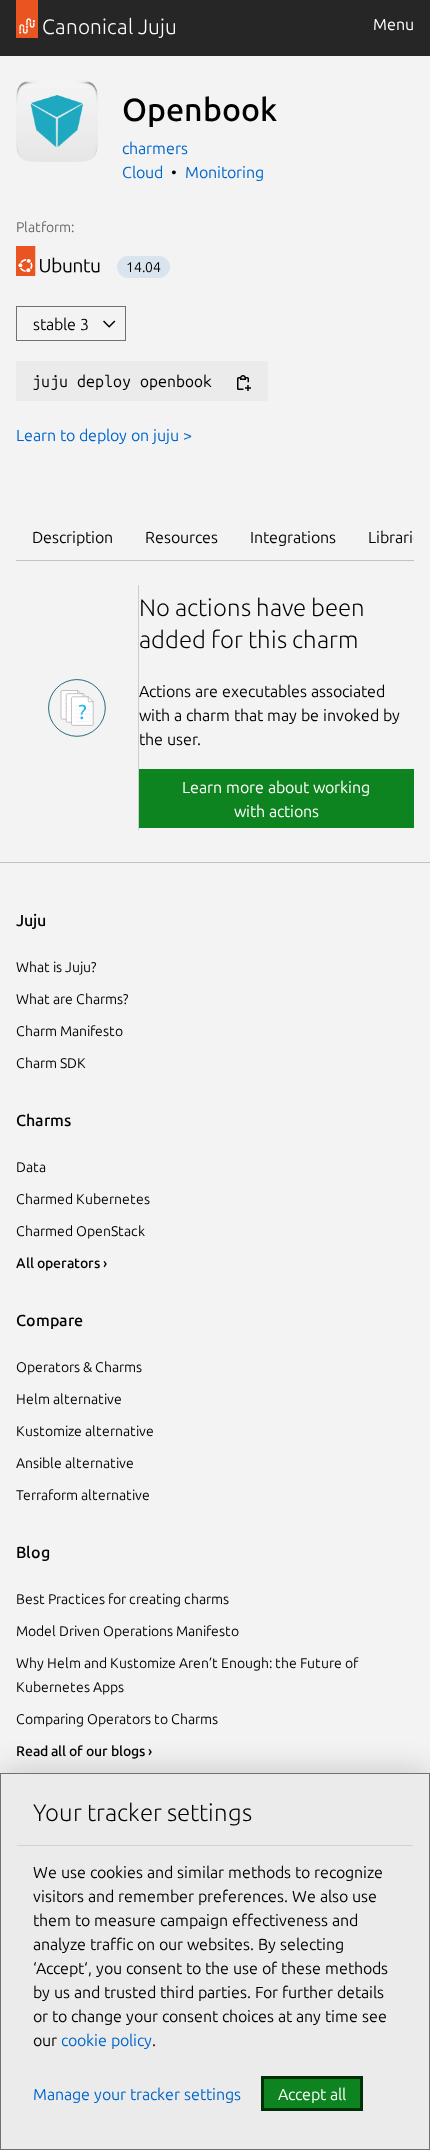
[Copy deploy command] (243, 382)
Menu (393, 24)
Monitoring (224, 172)
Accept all (312, 2094)
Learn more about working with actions (276, 799)
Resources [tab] (181, 537)
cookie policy (106, 2040)
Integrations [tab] (293, 537)
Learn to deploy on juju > (104, 435)
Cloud (142, 172)
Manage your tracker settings (137, 2094)
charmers (155, 148)
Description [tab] (72, 537)
